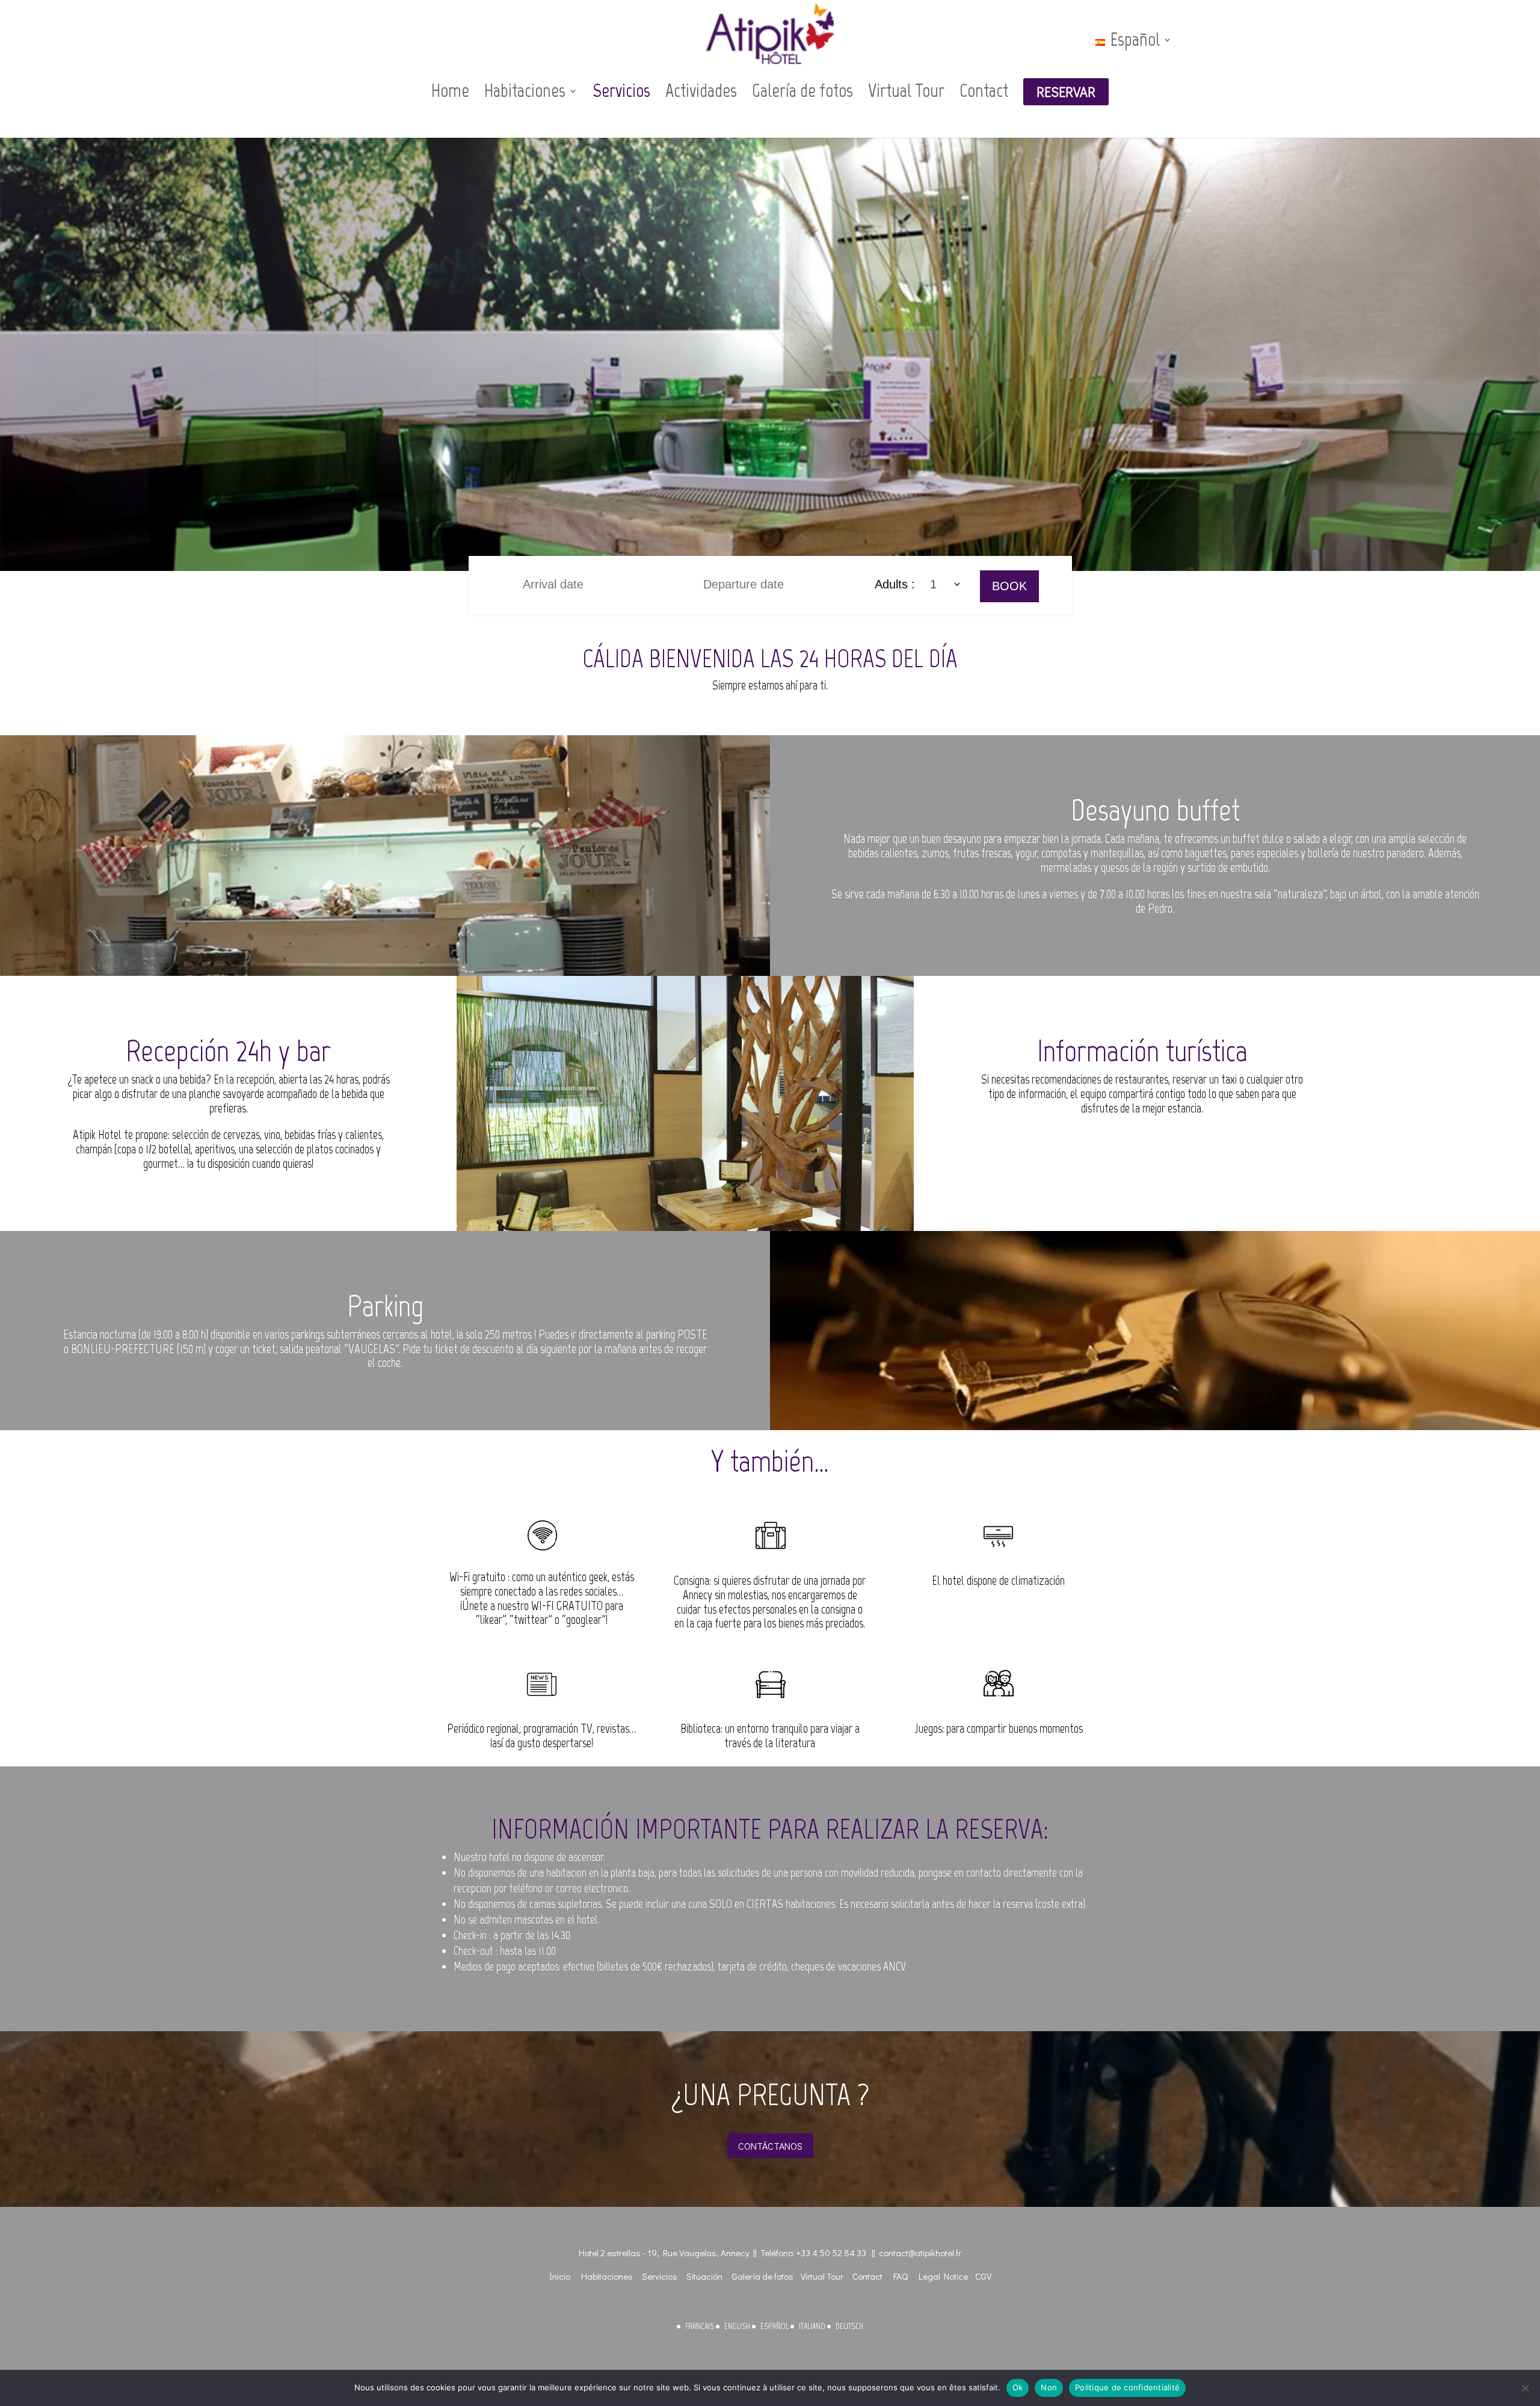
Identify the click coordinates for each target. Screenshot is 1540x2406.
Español (775, 2326)
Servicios (621, 91)
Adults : (897, 584)
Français (700, 2326)
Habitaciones (525, 91)
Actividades (701, 91)
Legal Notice (943, 2276)
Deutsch (849, 2326)
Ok (1018, 2387)
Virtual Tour (906, 91)
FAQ (901, 2276)
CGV (983, 2276)
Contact (984, 91)
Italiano (812, 2326)
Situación (704, 2276)
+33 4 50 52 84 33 (831, 2253)
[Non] (1525, 2388)
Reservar (1066, 92)
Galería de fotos (802, 91)
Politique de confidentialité (1127, 2387)
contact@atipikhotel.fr (920, 2253)
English (737, 2326)
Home (450, 91)
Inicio (560, 2276)
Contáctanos (770, 2146)
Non (1049, 2387)
